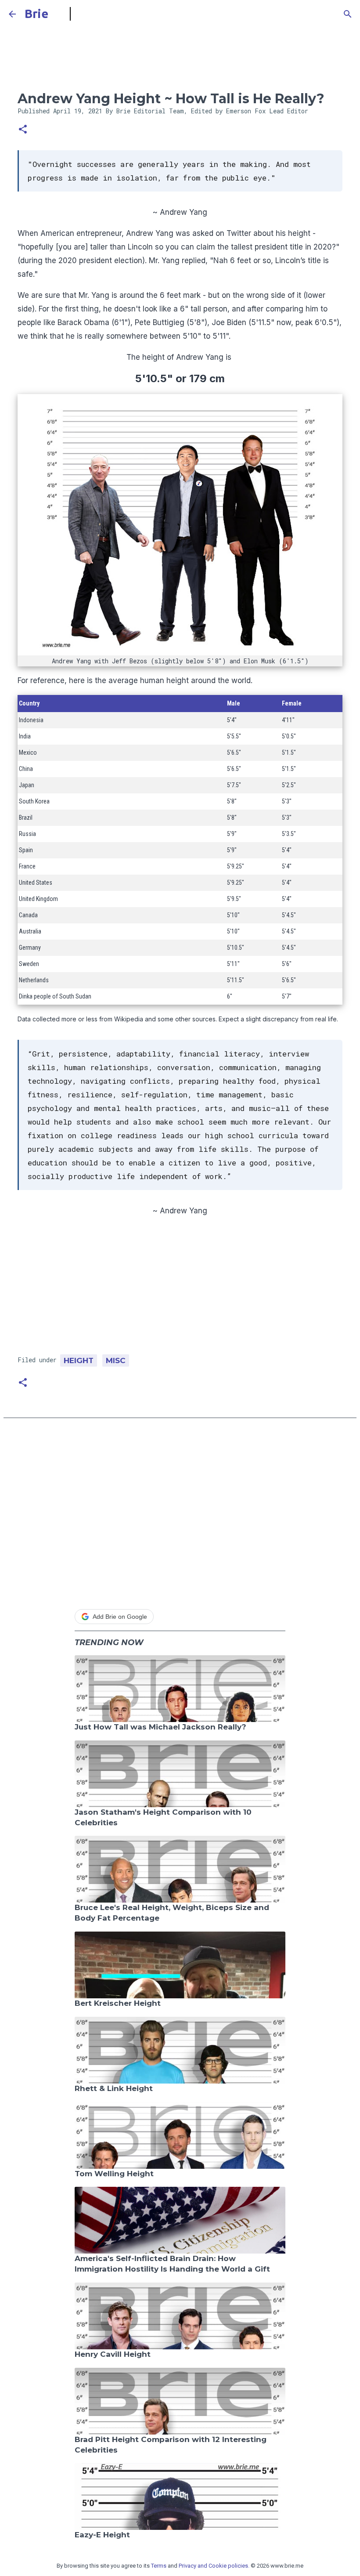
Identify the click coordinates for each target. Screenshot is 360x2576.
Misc (116, 1360)
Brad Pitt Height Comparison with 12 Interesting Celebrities (171, 2445)
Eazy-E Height (102, 2535)
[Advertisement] (180, 1289)
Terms (159, 2566)
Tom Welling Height (114, 2174)
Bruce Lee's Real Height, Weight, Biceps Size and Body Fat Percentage (172, 1913)
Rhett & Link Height (114, 2088)
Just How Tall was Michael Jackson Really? (160, 1727)
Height (79, 1360)
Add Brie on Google (120, 1617)
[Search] (348, 14)
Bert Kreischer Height (118, 2003)
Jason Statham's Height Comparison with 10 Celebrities (163, 1817)
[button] (23, 130)
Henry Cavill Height (113, 2354)
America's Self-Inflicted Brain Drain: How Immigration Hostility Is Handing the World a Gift (172, 2264)
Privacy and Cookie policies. (214, 2566)
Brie (36, 14)
